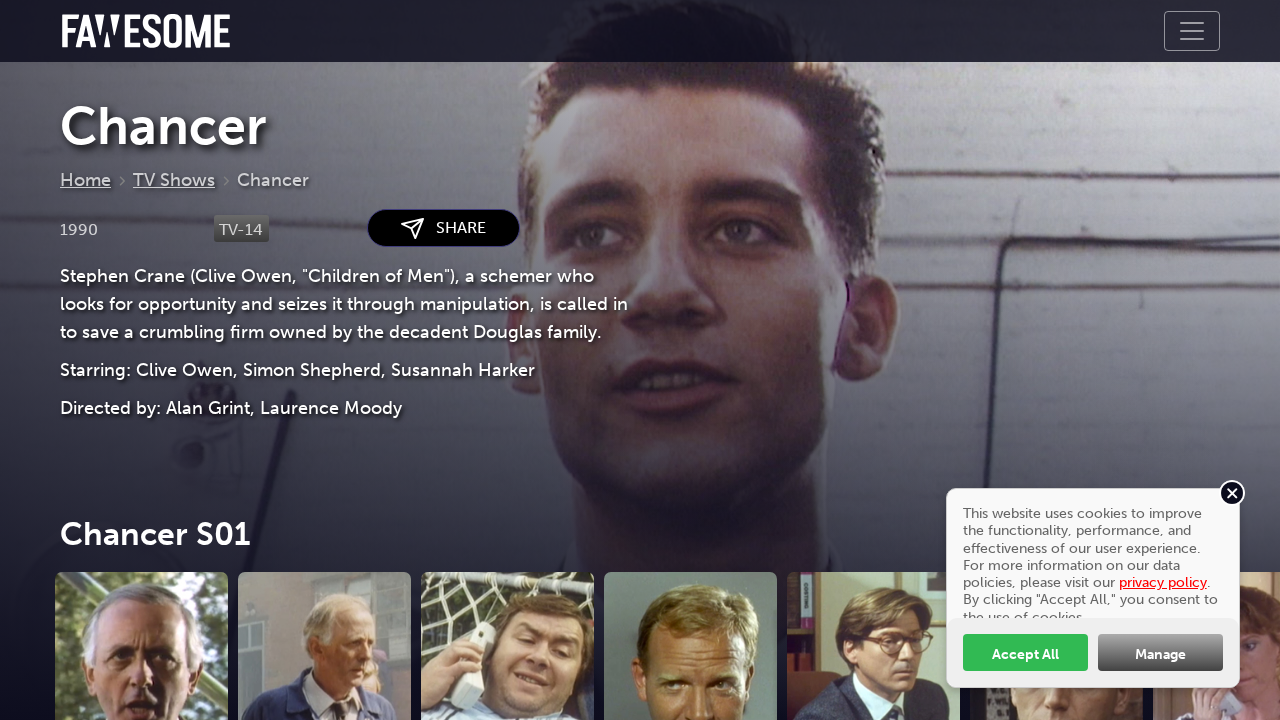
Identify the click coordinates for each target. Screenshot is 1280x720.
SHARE (455, 227)
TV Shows (174, 180)
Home (85, 180)
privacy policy (1163, 582)
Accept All (1025, 654)
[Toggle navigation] (1192, 31)
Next (1260, 684)
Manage (1160, 654)
